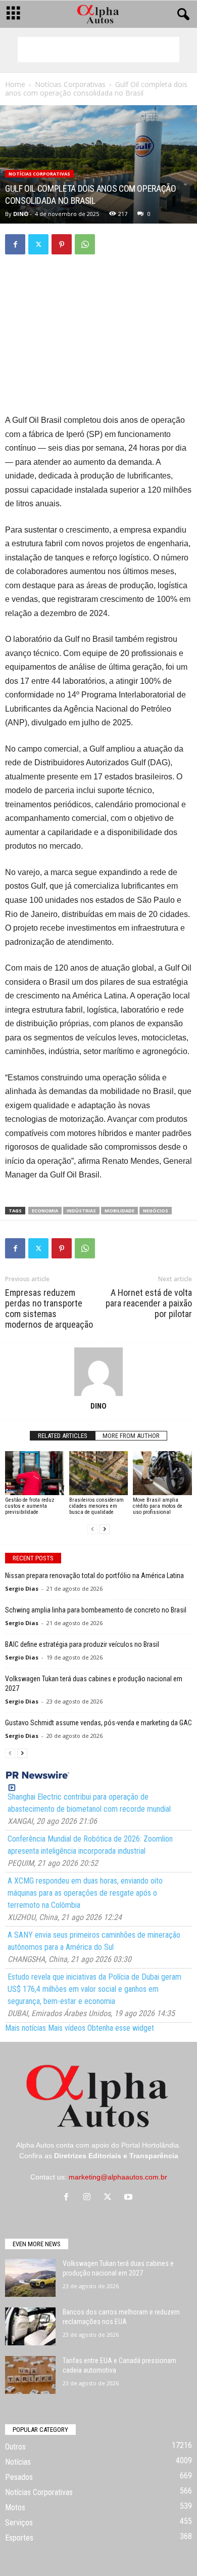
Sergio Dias (22, 1588)
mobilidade (119, 1211)
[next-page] (105, 1529)
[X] (38, 244)
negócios (156, 1211)
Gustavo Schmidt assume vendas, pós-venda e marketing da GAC (98, 1723)
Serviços (19, 2523)
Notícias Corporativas (70, 84)
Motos (15, 2507)
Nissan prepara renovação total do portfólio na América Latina (94, 1576)
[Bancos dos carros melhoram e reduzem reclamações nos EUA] (30, 2326)
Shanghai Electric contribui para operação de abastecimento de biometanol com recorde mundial (89, 1803)
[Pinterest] (62, 244)
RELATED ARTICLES (63, 1436)
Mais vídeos (67, 2028)
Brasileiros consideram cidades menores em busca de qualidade (96, 1506)
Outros (15, 2447)
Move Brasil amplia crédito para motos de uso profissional (158, 1506)
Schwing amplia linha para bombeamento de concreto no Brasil (96, 1610)
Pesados (19, 2477)
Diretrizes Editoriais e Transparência (116, 2156)
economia (45, 1211)
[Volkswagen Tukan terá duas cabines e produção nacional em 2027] (30, 2278)
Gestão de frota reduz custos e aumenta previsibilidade (30, 1506)
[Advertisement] (98, 50)
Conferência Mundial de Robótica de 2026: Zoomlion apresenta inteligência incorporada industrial (90, 1845)
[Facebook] (15, 244)
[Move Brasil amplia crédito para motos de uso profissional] (162, 1473)
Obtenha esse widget (121, 2028)
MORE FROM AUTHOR (131, 1436)
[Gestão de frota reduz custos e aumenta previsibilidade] (35, 1473)
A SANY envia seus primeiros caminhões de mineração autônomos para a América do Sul (94, 1941)
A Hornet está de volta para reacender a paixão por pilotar (149, 1303)
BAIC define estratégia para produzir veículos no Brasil (82, 1644)
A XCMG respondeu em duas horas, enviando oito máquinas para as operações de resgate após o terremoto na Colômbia (85, 1893)
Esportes (19, 2538)
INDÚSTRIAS (81, 1211)
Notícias (18, 2462)
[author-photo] (98, 1372)
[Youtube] (130, 2198)
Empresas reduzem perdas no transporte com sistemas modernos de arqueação (49, 1308)
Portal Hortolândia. (151, 2145)
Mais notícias (26, 2028)
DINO (21, 214)
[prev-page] (92, 1529)
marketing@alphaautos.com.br (118, 2177)
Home (15, 84)
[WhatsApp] (85, 244)
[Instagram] (89, 2198)
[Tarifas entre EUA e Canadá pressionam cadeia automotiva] (30, 2375)
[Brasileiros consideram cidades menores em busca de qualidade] (99, 1473)
